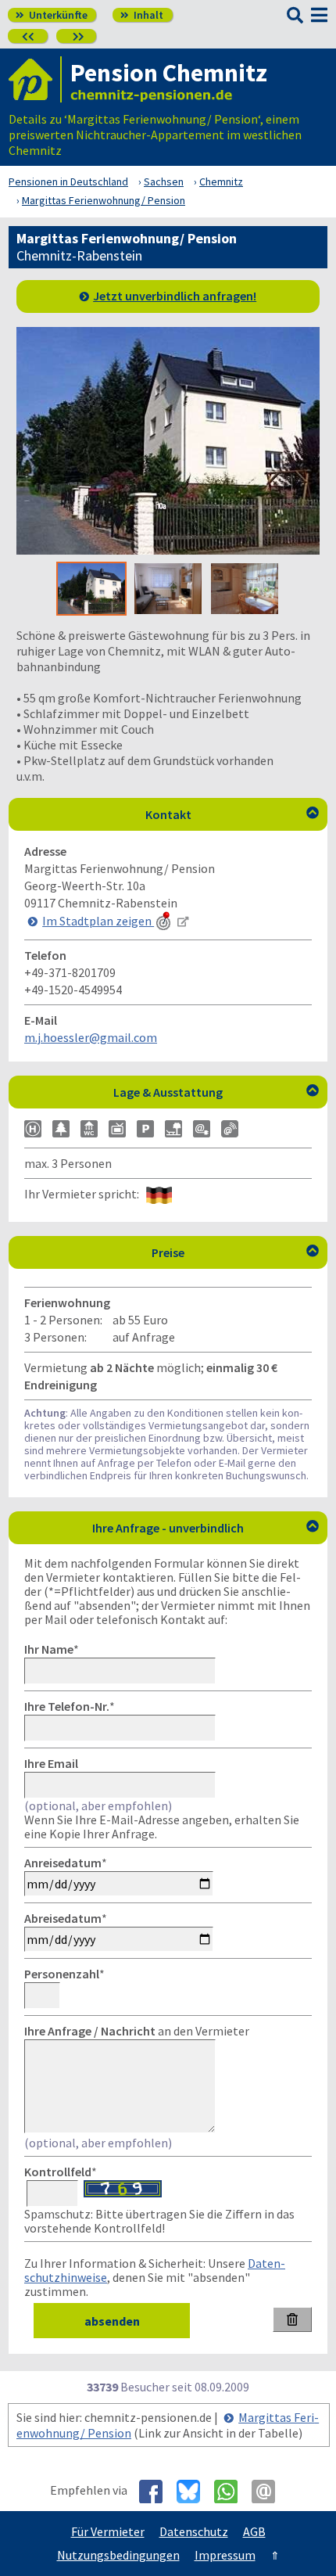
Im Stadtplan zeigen (98, 921)
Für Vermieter (108, 2531)
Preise (235, 1252)
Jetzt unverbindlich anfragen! (175, 296)
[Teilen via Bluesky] (194, 2492)
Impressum (225, 2555)
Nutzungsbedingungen (118, 2555)
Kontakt (232, 814)
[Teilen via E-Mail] (269, 2492)
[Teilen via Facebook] (157, 2492)
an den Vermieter (137, 2031)
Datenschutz (194, 2531)
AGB (254, 2531)
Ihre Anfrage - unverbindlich (206, 1528)
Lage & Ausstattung (216, 1092)
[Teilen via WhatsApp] (232, 2492)
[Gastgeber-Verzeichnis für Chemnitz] (35, 79)
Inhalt (142, 15)
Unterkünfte (52, 15)
